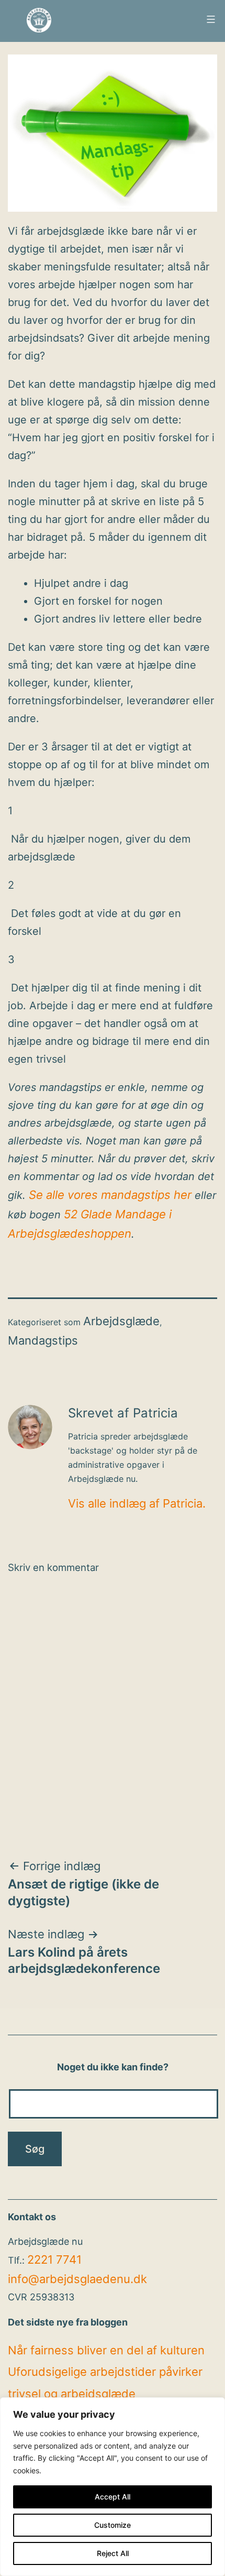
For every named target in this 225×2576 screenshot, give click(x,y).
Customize (113, 2525)
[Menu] (210, 19)
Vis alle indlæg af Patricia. (137, 1503)
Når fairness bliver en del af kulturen (106, 2350)
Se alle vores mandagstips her (110, 1195)
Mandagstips (43, 1340)
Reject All (113, 2553)
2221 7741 (54, 2260)
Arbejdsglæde (121, 1321)
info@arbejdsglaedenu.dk (77, 2279)
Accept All (113, 2497)
